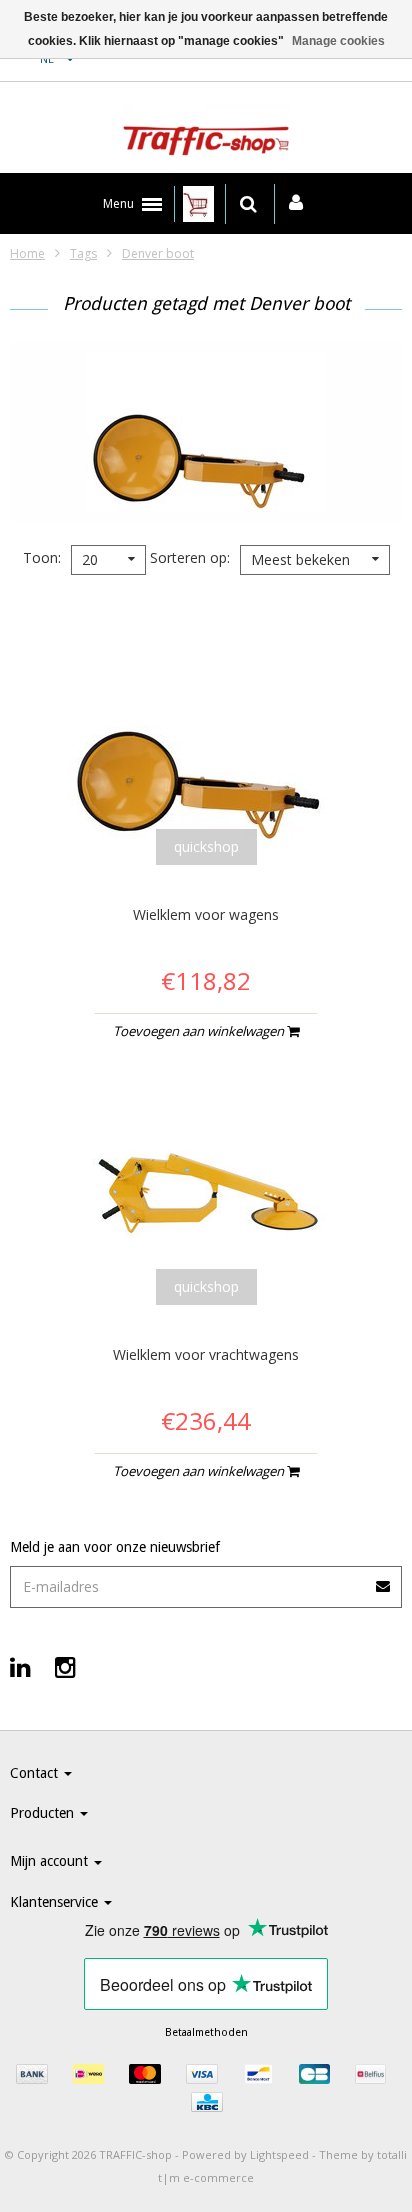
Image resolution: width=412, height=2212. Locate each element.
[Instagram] (65, 1666)
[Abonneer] (384, 1579)
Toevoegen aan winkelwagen (200, 1031)
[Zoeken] (248, 204)
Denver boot (158, 253)
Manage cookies (338, 41)
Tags (83, 253)
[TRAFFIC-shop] (206, 133)
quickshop (206, 846)
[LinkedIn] (20, 1666)
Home (27, 253)
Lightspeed (279, 2154)
